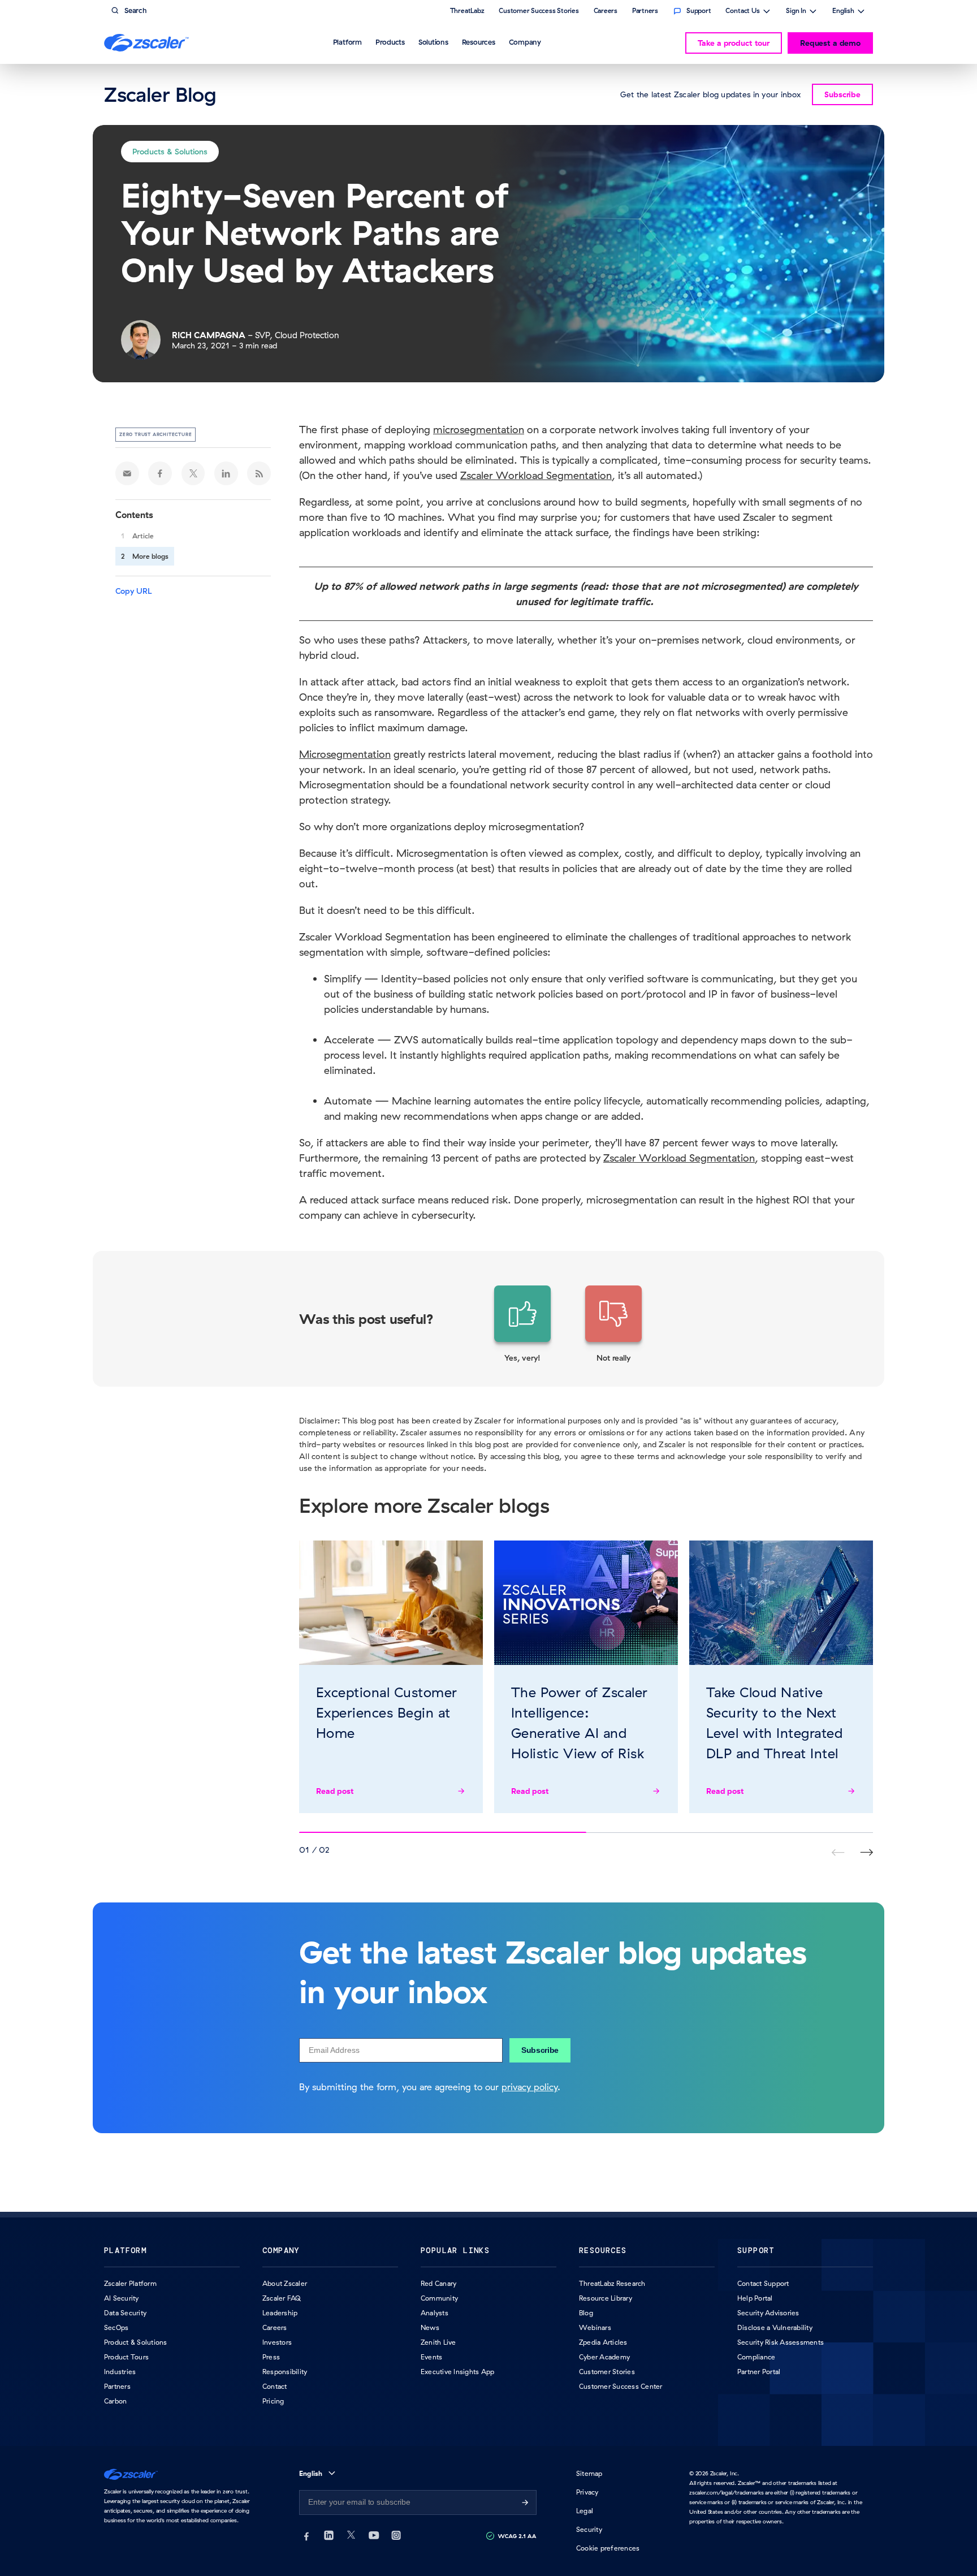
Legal (585, 2511)
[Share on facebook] (160, 473)
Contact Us (743, 12)
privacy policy (529, 2087)
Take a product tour (734, 43)
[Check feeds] (259, 473)
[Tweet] (193, 473)
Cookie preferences (608, 2548)
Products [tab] (390, 42)
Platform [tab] (347, 42)
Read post (335, 1791)
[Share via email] (127, 473)
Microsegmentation (345, 754)
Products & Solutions (170, 152)
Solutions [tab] (433, 42)
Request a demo (830, 43)
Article (143, 536)
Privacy (587, 2492)
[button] (522, 1324)
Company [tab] (525, 42)
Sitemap (589, 2473)
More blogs (150, 556)
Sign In (796, 12)
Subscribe (540, 2050)
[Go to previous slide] (866, 1852)
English (843, 12)
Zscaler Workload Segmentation (536, 475)
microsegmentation (479, 430)
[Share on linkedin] (226, 473)
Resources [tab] (479, 42)
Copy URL (134, 591)
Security (589, 2529)
